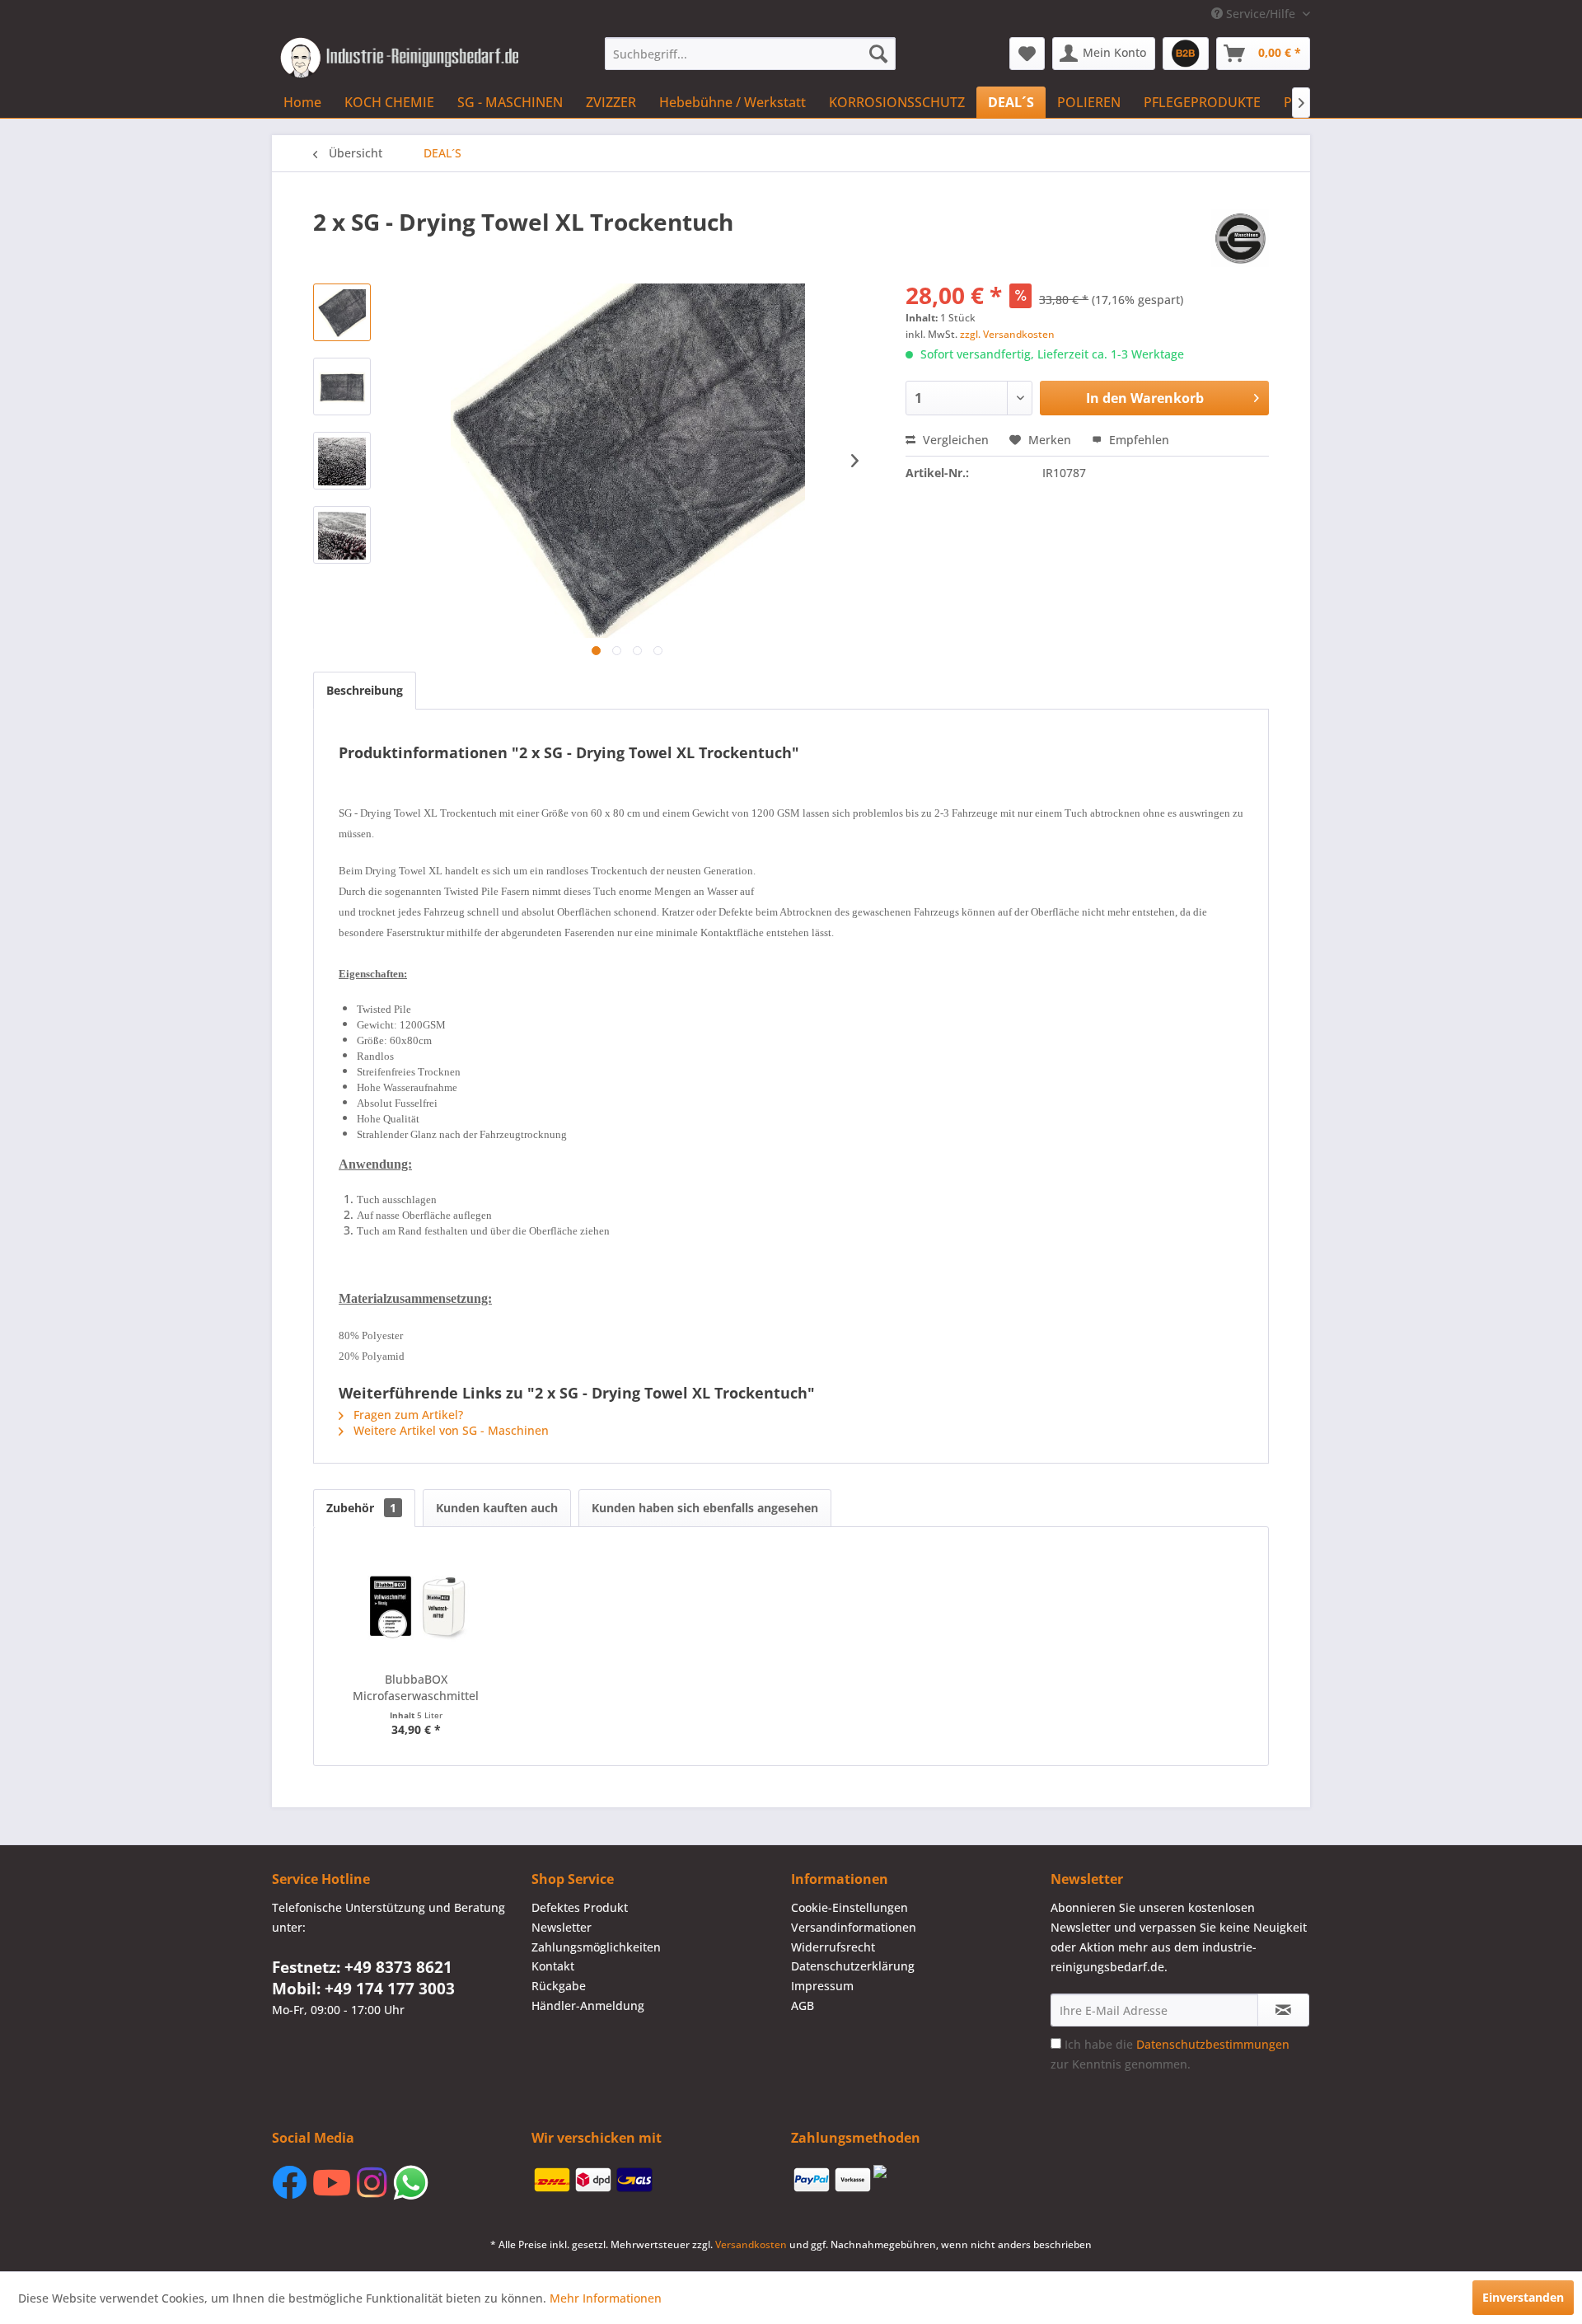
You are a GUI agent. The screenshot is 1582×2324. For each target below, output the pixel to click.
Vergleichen (954, 440)
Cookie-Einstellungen (850, 1907)
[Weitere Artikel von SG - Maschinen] (1240, 238)
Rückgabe (559, 1986)
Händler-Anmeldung (588, 2005)
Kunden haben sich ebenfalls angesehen (705, 1508)
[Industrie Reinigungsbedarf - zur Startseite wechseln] (399, 58)
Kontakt (553, 1966)
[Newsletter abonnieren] (1283, 2010)
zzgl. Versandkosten (1007, 334)
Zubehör (361, 1508)
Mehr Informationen (606, 2298)
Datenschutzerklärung (853, 1966)
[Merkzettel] (1027, 54)
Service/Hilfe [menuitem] (1261, 14)
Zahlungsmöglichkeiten (596, 1947)
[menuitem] (750, 54)
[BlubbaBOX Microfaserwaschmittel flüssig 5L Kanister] (416, 1605)
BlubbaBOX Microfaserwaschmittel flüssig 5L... (416, 1688)
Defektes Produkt (580, 1907)
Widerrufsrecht (833, 1947)
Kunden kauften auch (497, 1508)
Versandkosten (751, 2244)
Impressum (822, 1986)
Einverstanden (1523, 2297)
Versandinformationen (854, 1927)
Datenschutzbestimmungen (1213, 2044)
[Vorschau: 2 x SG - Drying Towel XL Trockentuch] (342, 312)
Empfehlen (1137, 440)
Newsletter (562, 1927)
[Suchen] (878, 54)
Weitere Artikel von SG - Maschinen (449, 1430)
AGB (803, 2005)
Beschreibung (365, 690)
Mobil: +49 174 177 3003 (363, 1989)
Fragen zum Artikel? (407, 1415)
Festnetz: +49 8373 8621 (362, 1967)
